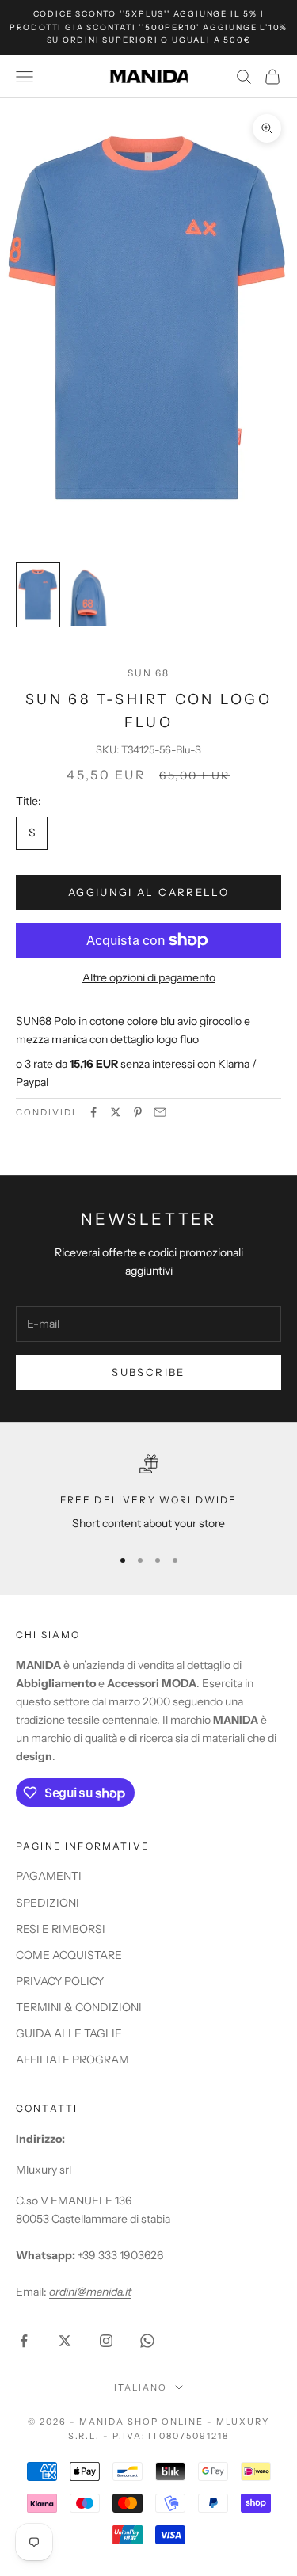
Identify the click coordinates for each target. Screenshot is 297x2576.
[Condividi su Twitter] (116, 1112)
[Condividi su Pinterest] (138, 1112)
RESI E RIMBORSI (61, 1929)
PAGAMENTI (49, 1876)
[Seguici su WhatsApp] (147, 2341)
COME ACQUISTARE (69, 1955)
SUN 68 (149, 673)
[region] (148, 1494)
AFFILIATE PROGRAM (72, 2060)
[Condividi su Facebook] (93, 1112)
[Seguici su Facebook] (24, 2341)
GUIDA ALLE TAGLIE (69, 2033)
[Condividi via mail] (160, 1112)
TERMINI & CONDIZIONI (79, 2007)
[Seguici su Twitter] (65, 2341)
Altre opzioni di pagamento (149, 977)
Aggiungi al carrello (148, 892)
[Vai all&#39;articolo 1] (38, 595)
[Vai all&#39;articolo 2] (89, 595)
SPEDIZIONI (48, 1903)
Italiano (141, 2387)
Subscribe (148, 1372)
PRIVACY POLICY (60, 1981)
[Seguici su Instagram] (106, 2341)
